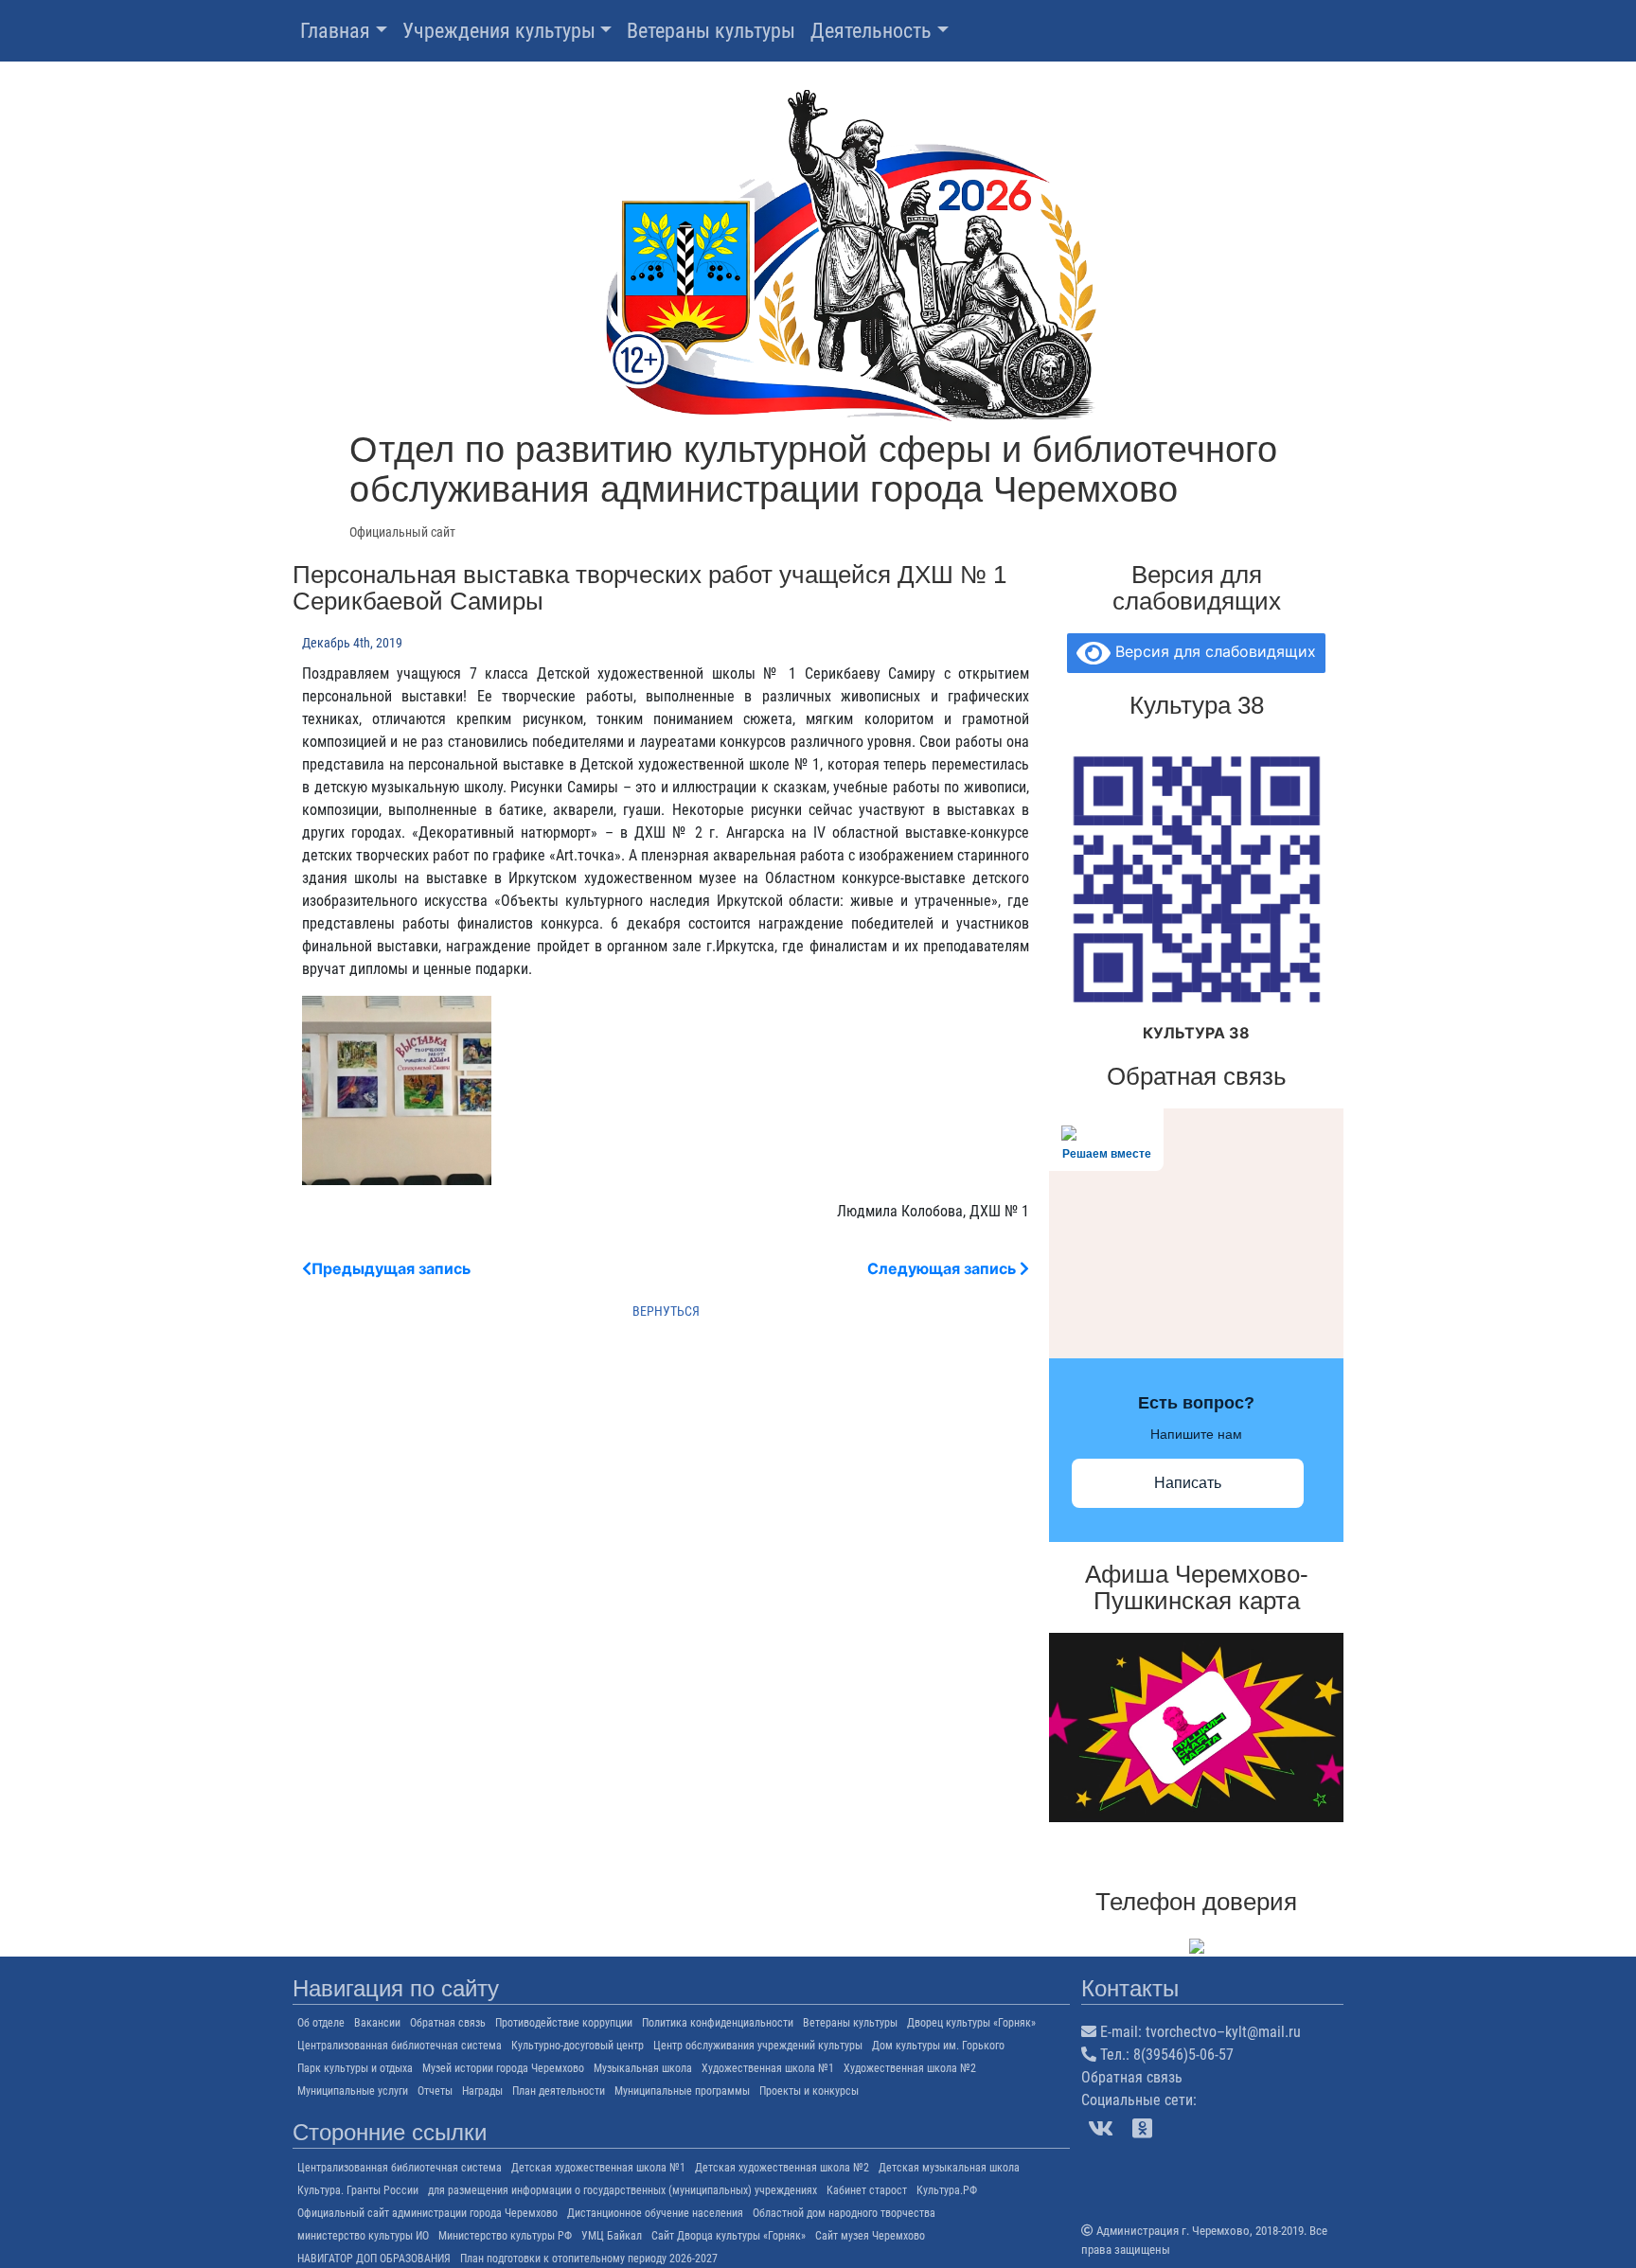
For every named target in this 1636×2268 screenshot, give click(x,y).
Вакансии (377, 2023)
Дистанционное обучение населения (655, 2213)
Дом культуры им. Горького (938, 2046)
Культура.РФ (947, 2190)
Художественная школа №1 (768, 2068)
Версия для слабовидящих (1213, 651)
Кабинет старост (867, 2190)
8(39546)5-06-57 (1183, 2055)
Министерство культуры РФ (505, 2236)
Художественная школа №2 (910, 2068)
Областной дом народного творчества (844, 2213)
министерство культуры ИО (363, 2236)
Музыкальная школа (643, 2068)
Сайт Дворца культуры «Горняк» (729, 2236)
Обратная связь (448, 2023)
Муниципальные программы (682, 2091)
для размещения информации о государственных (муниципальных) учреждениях (622, 2190)
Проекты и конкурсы (809, 2091)
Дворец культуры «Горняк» (971, 2023)
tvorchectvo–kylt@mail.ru (1223, 2032)
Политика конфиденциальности (718, 2023)
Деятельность (871, 31)
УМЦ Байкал (612, 2236)
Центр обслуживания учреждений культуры (758, 2046)
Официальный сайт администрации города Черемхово (427, 2213)
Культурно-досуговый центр (578, 2046)
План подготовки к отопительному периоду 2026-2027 (589, 2259)
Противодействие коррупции (564, 2023)
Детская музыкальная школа (949, 2168)
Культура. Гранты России (358, 2190)
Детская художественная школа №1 (598, 2168)
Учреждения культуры (499, 31)
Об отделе (321, 2023)
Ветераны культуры (711, 31)
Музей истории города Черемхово (503, 2068)
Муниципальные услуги (353, 2091)
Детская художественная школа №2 (782, 2168)
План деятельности (559, 2091)
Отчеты (435, 2091)
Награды (482, 2091)
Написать (1188, 1483)
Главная (335, 31)
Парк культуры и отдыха (355, 2068)
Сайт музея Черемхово (870, 2236)
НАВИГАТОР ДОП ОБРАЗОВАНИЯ (374, 2259)
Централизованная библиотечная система (400, 2046)
